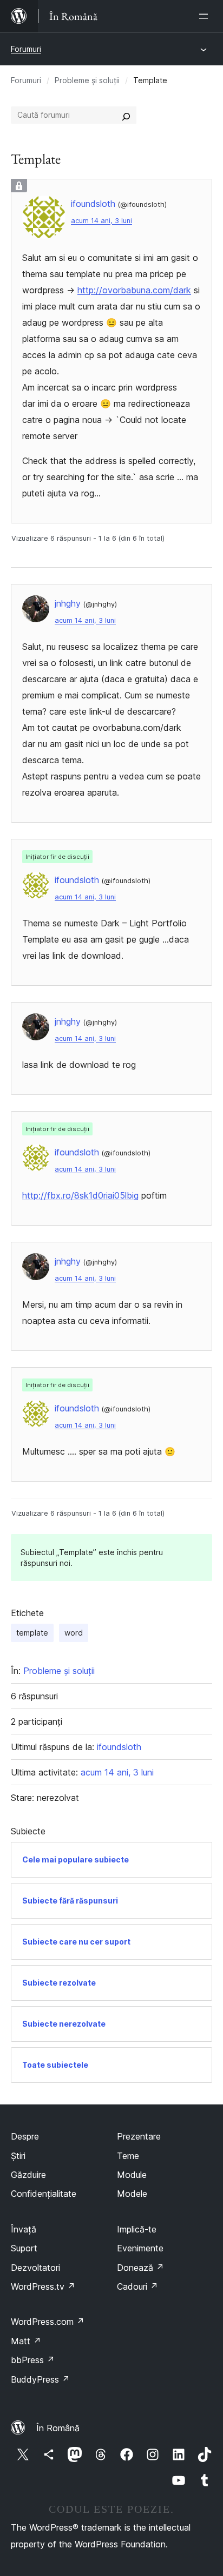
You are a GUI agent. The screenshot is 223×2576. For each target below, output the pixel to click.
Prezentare (139, 2136)
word (74, 1633)
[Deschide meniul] (206, 16)
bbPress (33, 2360)
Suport (24, 2248)
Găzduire (28, 2175)
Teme (128, 2156)
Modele (132, 2194)
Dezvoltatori (35, 2268)
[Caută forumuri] (126, 115)
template (32, 1633)
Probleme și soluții (87, 80)
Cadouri (137, 2286)
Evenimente (140, 2248)
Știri (18, 2156)
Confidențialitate (44, 2194)
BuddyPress (40, 2379)
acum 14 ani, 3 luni (101, 221)
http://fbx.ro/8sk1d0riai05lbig (80, 1195)
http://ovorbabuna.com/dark (134, 290)
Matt (26, 2341)
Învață (24, 2229)
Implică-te (137, 2229)
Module (132, 2175)
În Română (58, 2428)
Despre (25, 2136)
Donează (140, 2268)
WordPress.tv (43, 2286)
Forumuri (26, 49)
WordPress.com (48, 2322)
